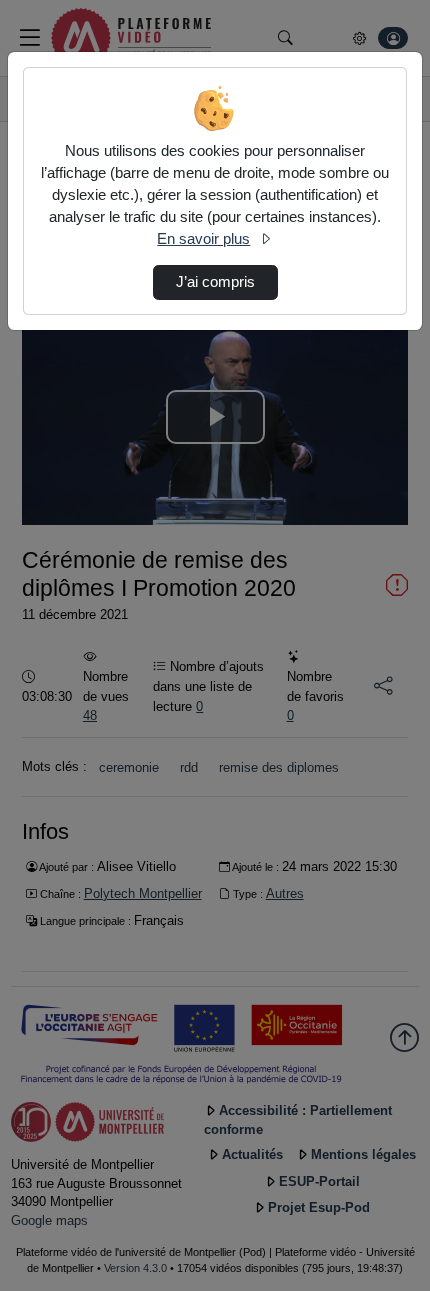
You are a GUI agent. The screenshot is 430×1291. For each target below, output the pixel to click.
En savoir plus (203, 239)
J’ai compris (215, 282)
